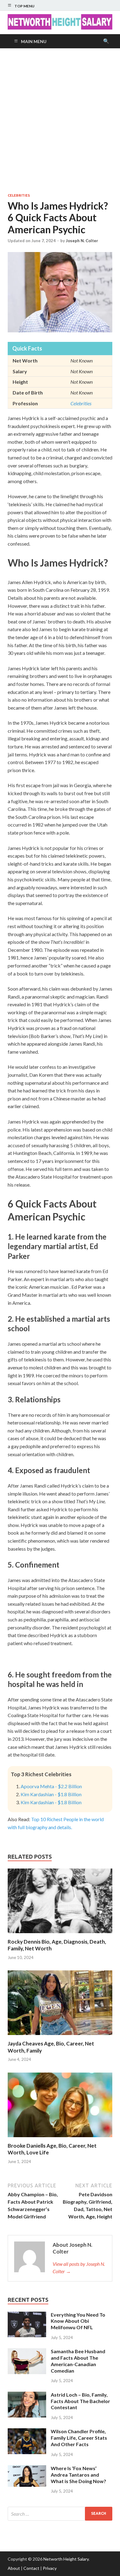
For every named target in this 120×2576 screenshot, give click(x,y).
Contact (31, 2568)
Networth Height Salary (66, 2559)
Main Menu (34, 41)
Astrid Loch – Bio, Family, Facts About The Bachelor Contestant (80, 2401)
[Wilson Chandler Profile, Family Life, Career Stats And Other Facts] (27, 2432)
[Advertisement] (60, 121)
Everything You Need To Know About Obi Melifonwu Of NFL (78, 2321)
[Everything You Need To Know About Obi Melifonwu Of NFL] (27, 2315)
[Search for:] (60, 2514)
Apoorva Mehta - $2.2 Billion (51, 1786)
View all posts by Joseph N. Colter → (79, 2268)
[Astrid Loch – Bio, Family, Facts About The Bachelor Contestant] (27, 2395)
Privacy (50, 2568)
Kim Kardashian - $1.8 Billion (51, 1794)
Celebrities (19, 195)
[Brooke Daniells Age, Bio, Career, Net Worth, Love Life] (60, 2139)
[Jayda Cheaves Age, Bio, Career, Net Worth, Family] (60, 2036)
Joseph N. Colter (82, 241)
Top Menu (24, 6)
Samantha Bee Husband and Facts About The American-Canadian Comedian (78, 2361)
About (14, 2568)
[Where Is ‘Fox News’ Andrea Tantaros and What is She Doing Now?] (27, 2469)
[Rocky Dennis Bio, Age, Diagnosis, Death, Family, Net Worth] (60, 1935)
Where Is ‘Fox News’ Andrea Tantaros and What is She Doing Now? (78, 2475)
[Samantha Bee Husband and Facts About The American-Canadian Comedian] (27, 2352)
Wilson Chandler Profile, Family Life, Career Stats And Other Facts (79, 2438)
